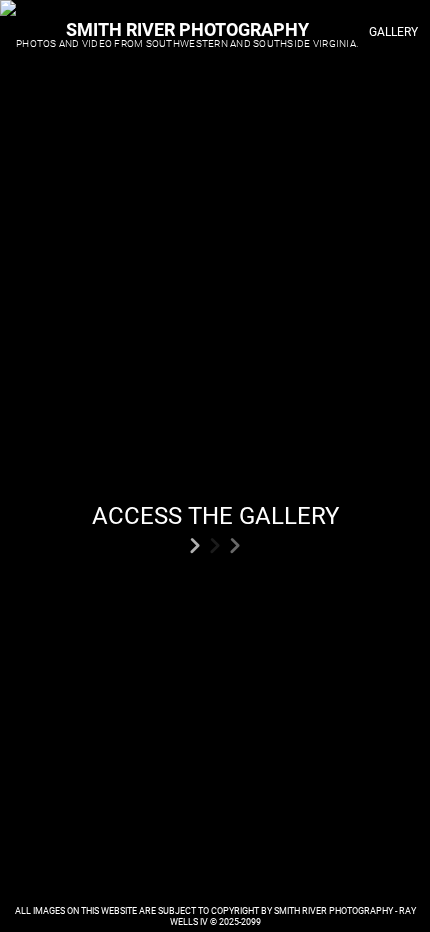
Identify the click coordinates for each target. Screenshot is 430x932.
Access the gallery (215, 517)
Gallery (393, 32)
